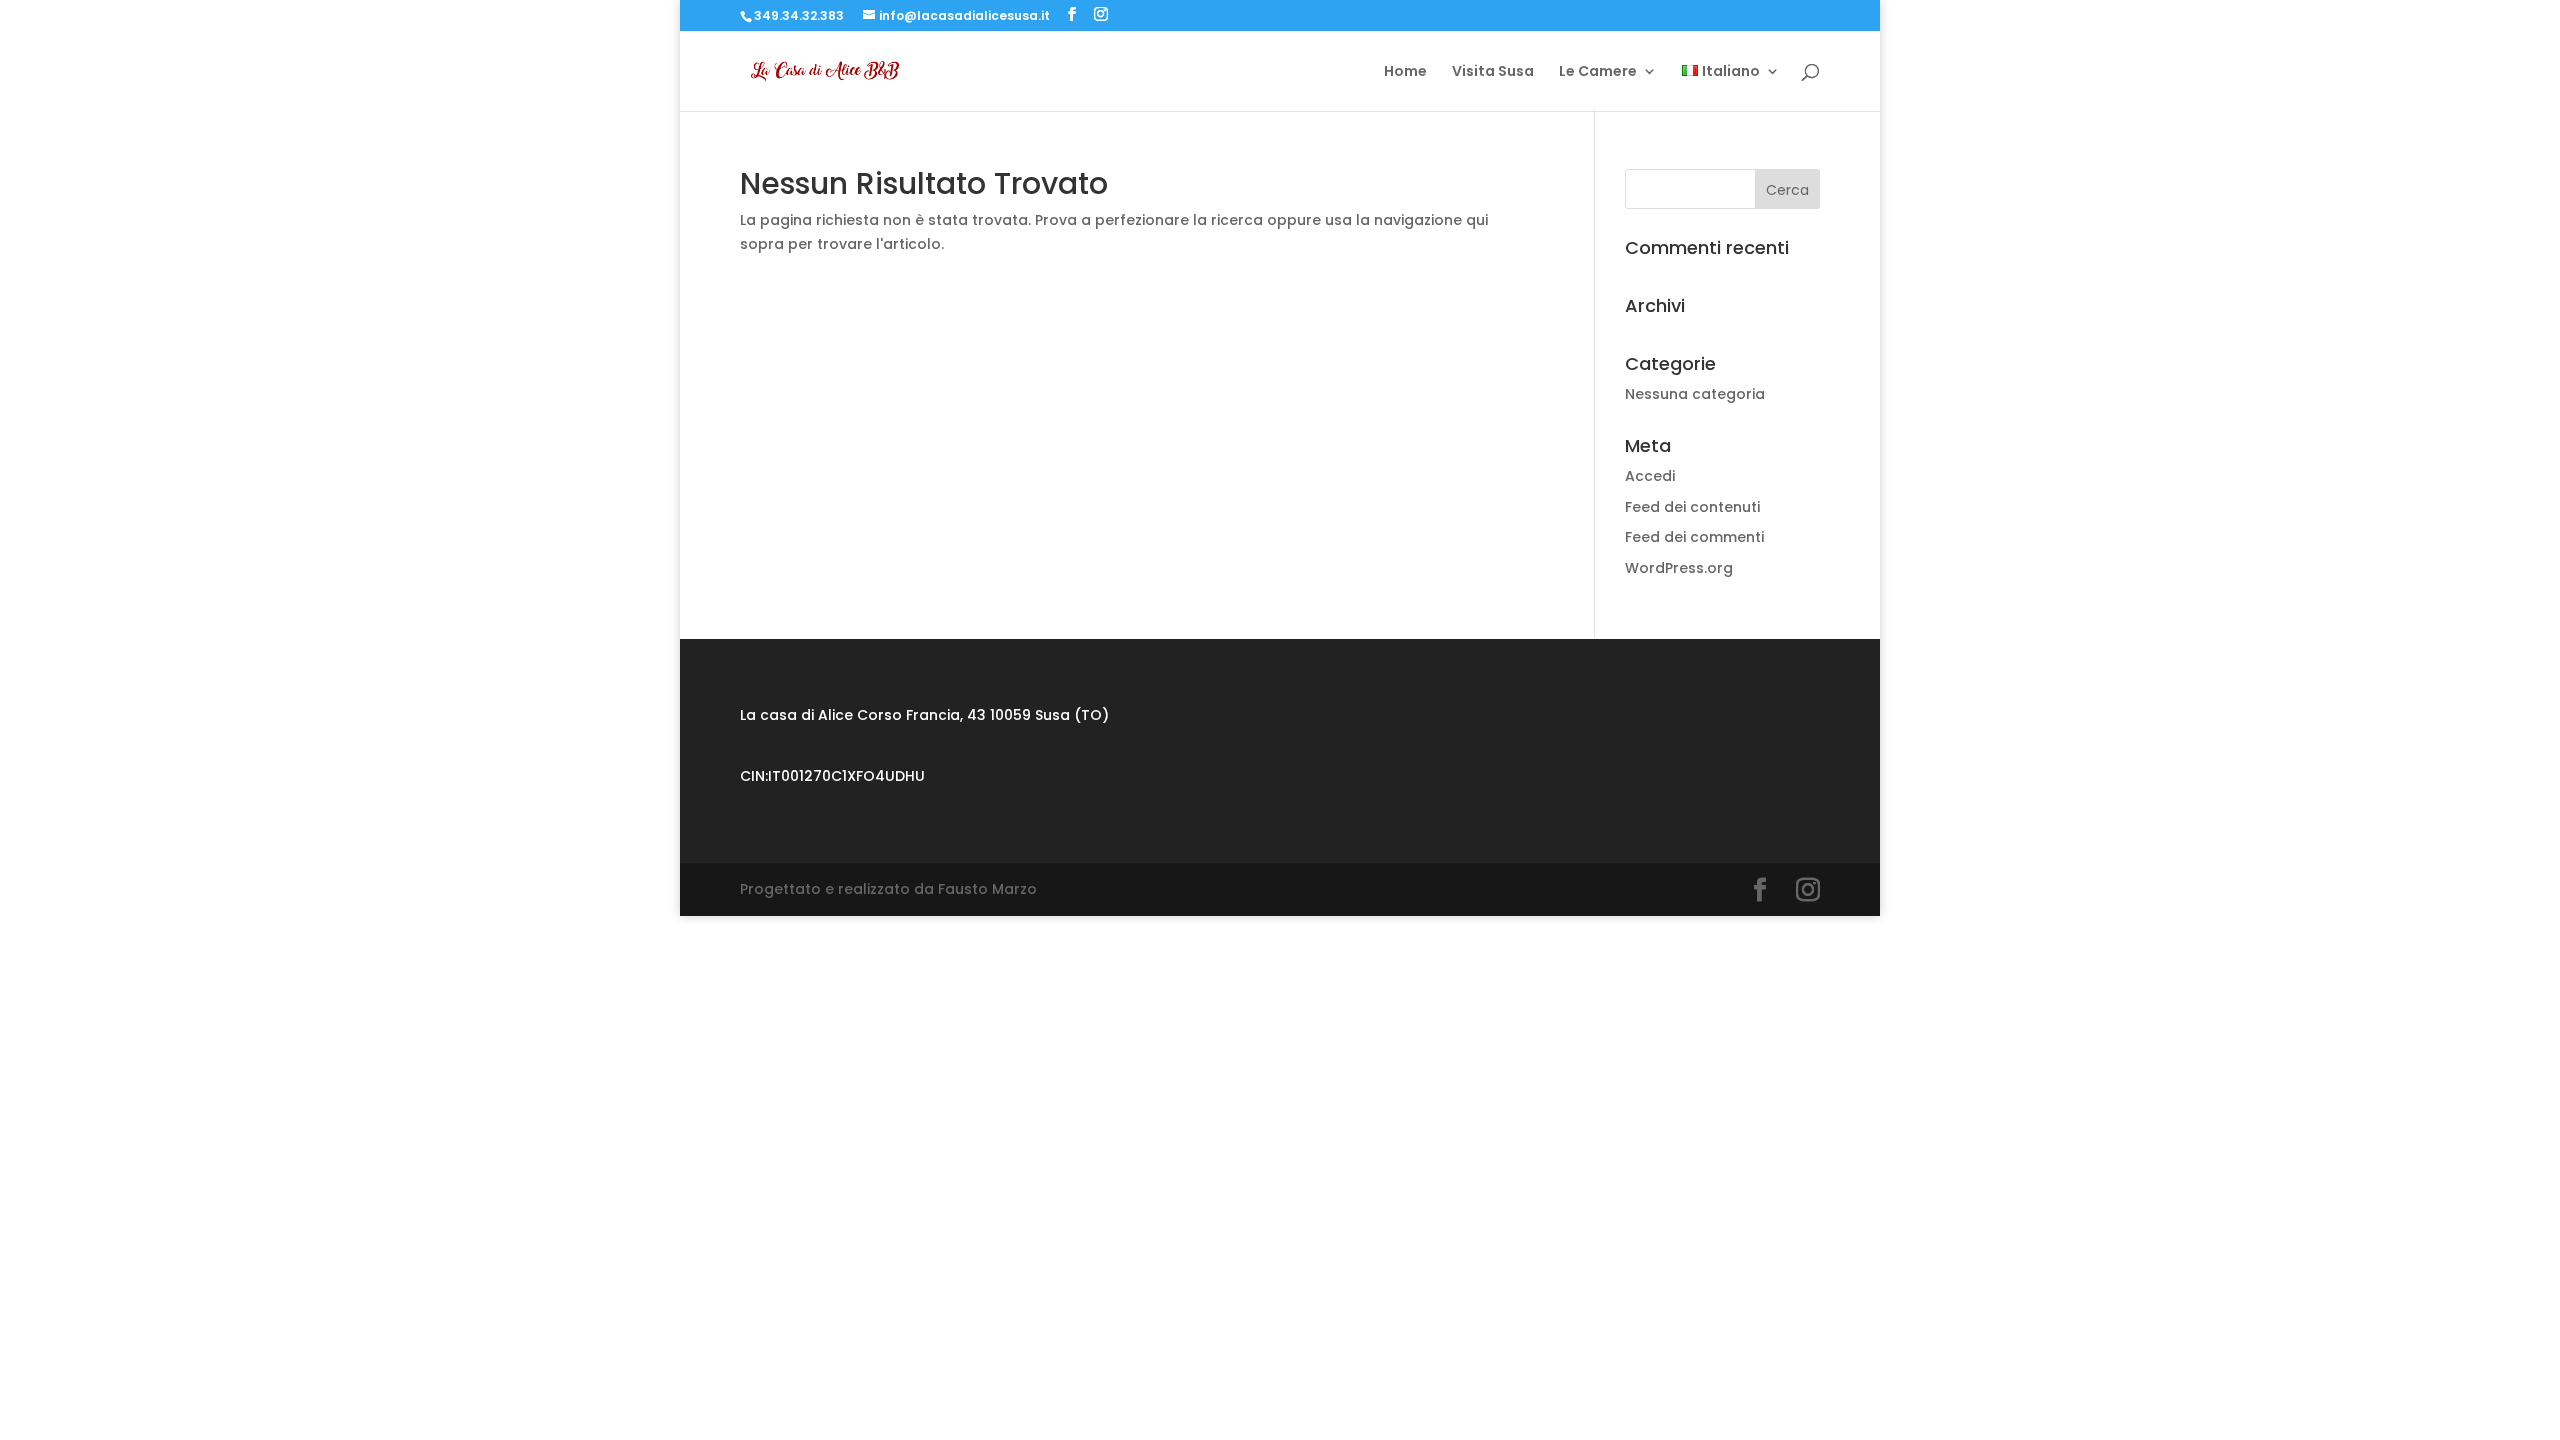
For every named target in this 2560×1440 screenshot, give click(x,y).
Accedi (1650, 476)
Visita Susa (1493, 72)
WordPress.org (1679, 568)
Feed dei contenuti (1692, 507)
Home (1405, 72)
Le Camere (1598, 72)
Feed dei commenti (1694, 537)
